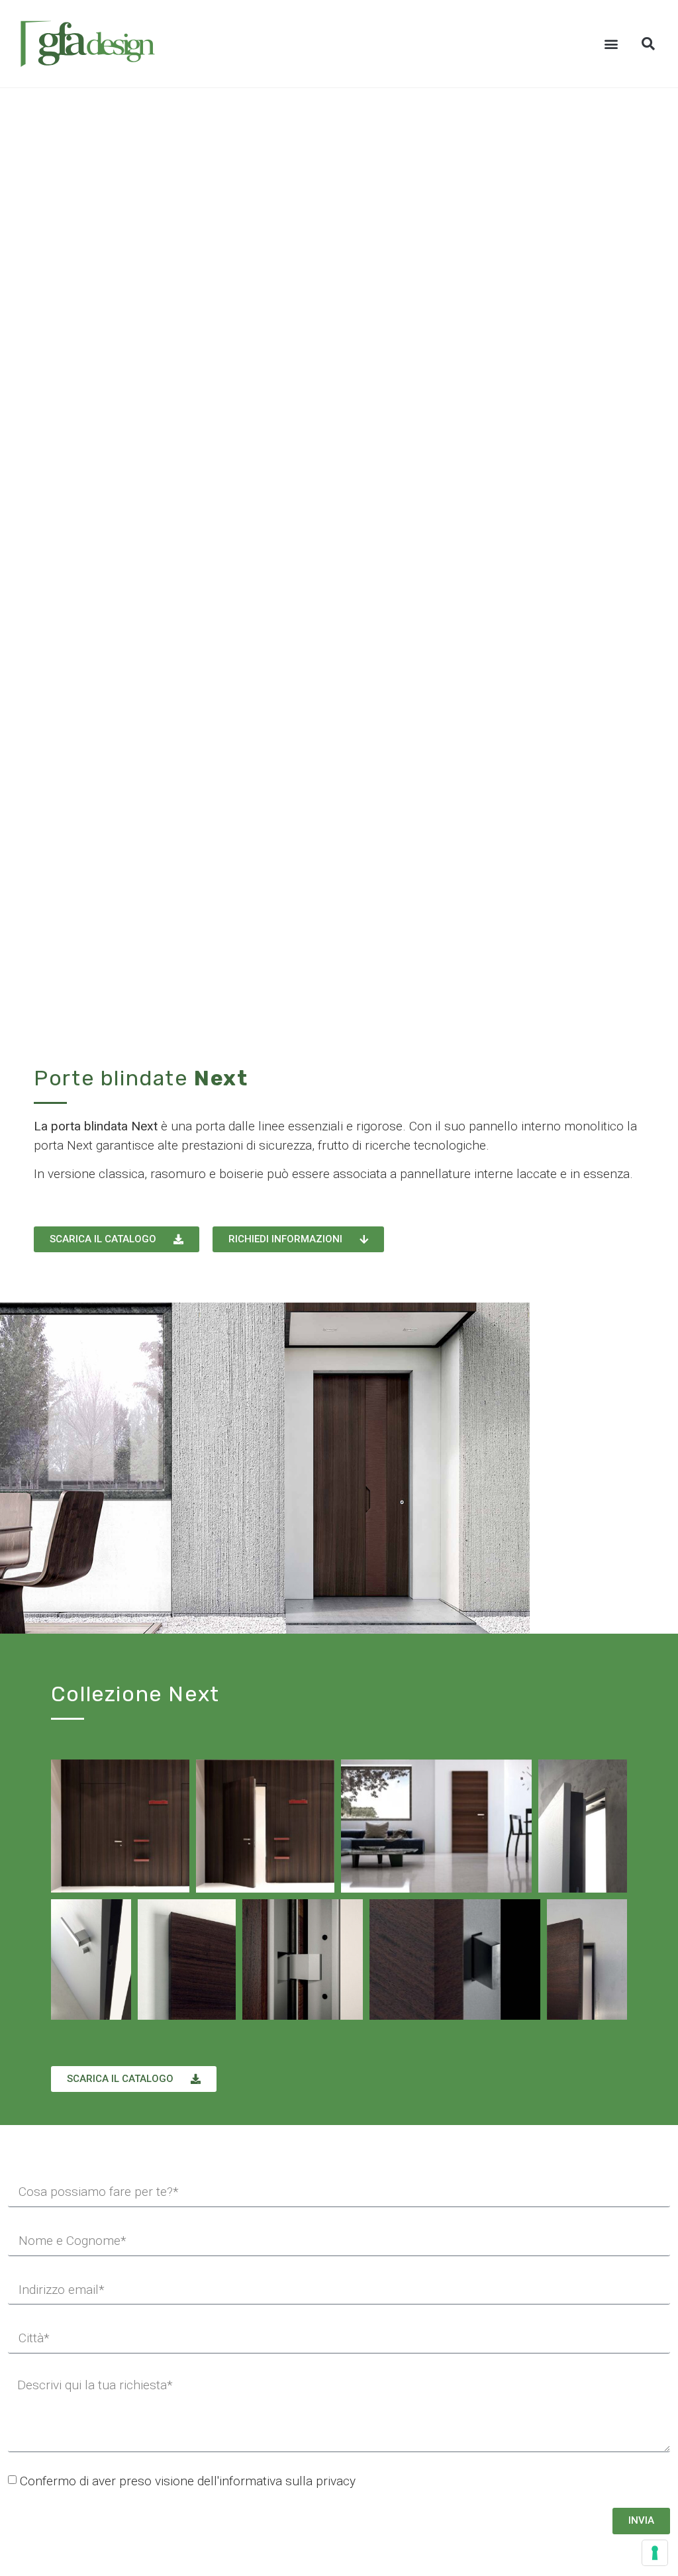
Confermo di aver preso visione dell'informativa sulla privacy (188, 2481)
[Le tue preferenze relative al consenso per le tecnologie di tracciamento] (655, 2553)
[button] (611, 44)
